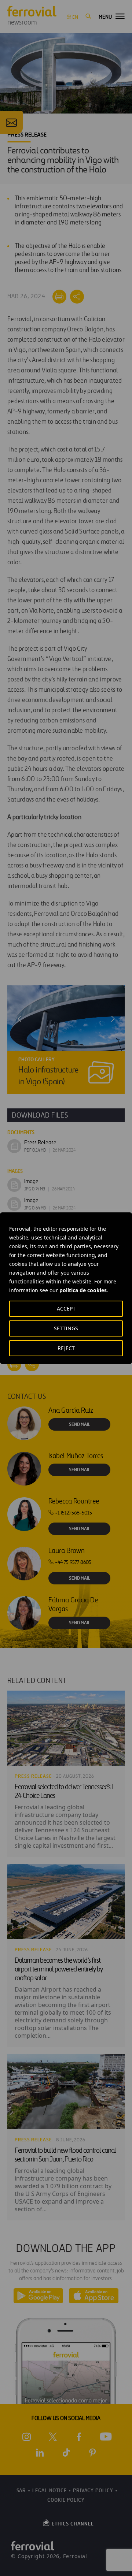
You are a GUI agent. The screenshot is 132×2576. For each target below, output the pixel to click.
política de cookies (83, 1290)
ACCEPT (66, 1309)
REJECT (66, 1348)
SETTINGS (66, 1328)
